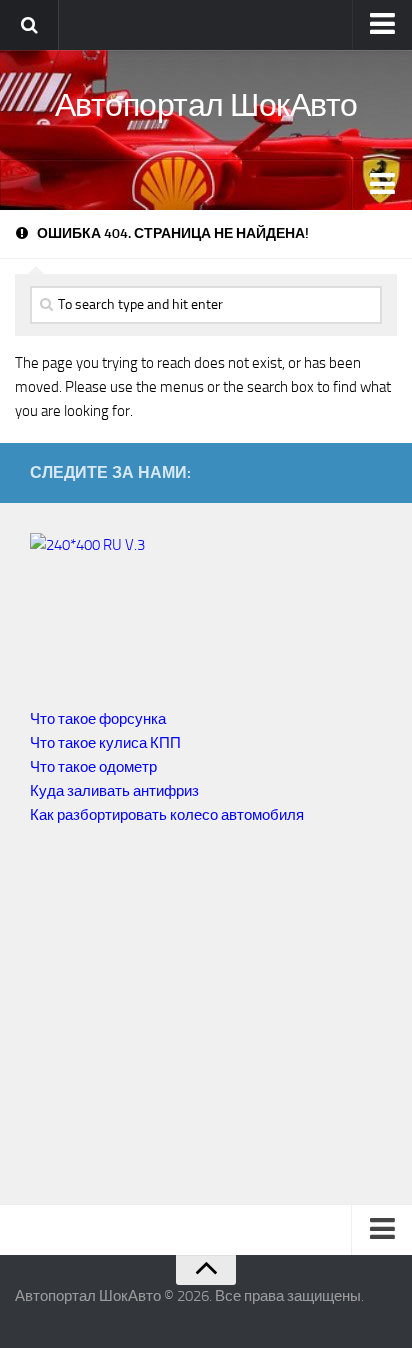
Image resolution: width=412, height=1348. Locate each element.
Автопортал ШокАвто (206, 105)
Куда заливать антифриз (114, 791)
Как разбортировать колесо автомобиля (167, 815)
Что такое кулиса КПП (105, 743)
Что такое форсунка (98, 719)
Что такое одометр (93, 767)
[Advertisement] (198, 1017)
